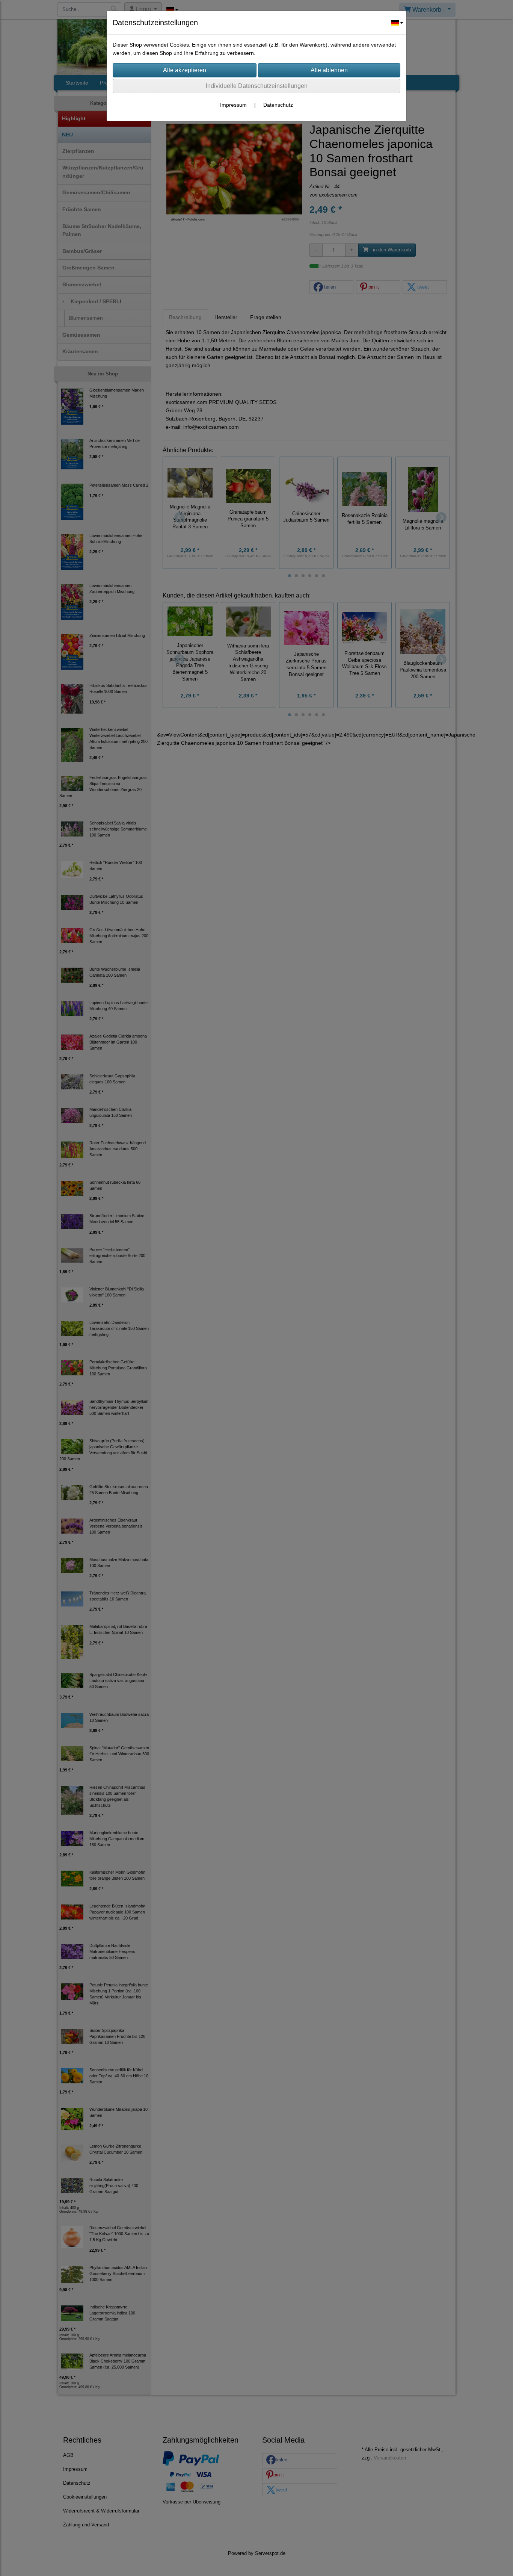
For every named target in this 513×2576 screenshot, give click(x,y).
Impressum (233, 105)
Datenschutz (278, 105)
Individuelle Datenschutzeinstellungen (257, 86)
